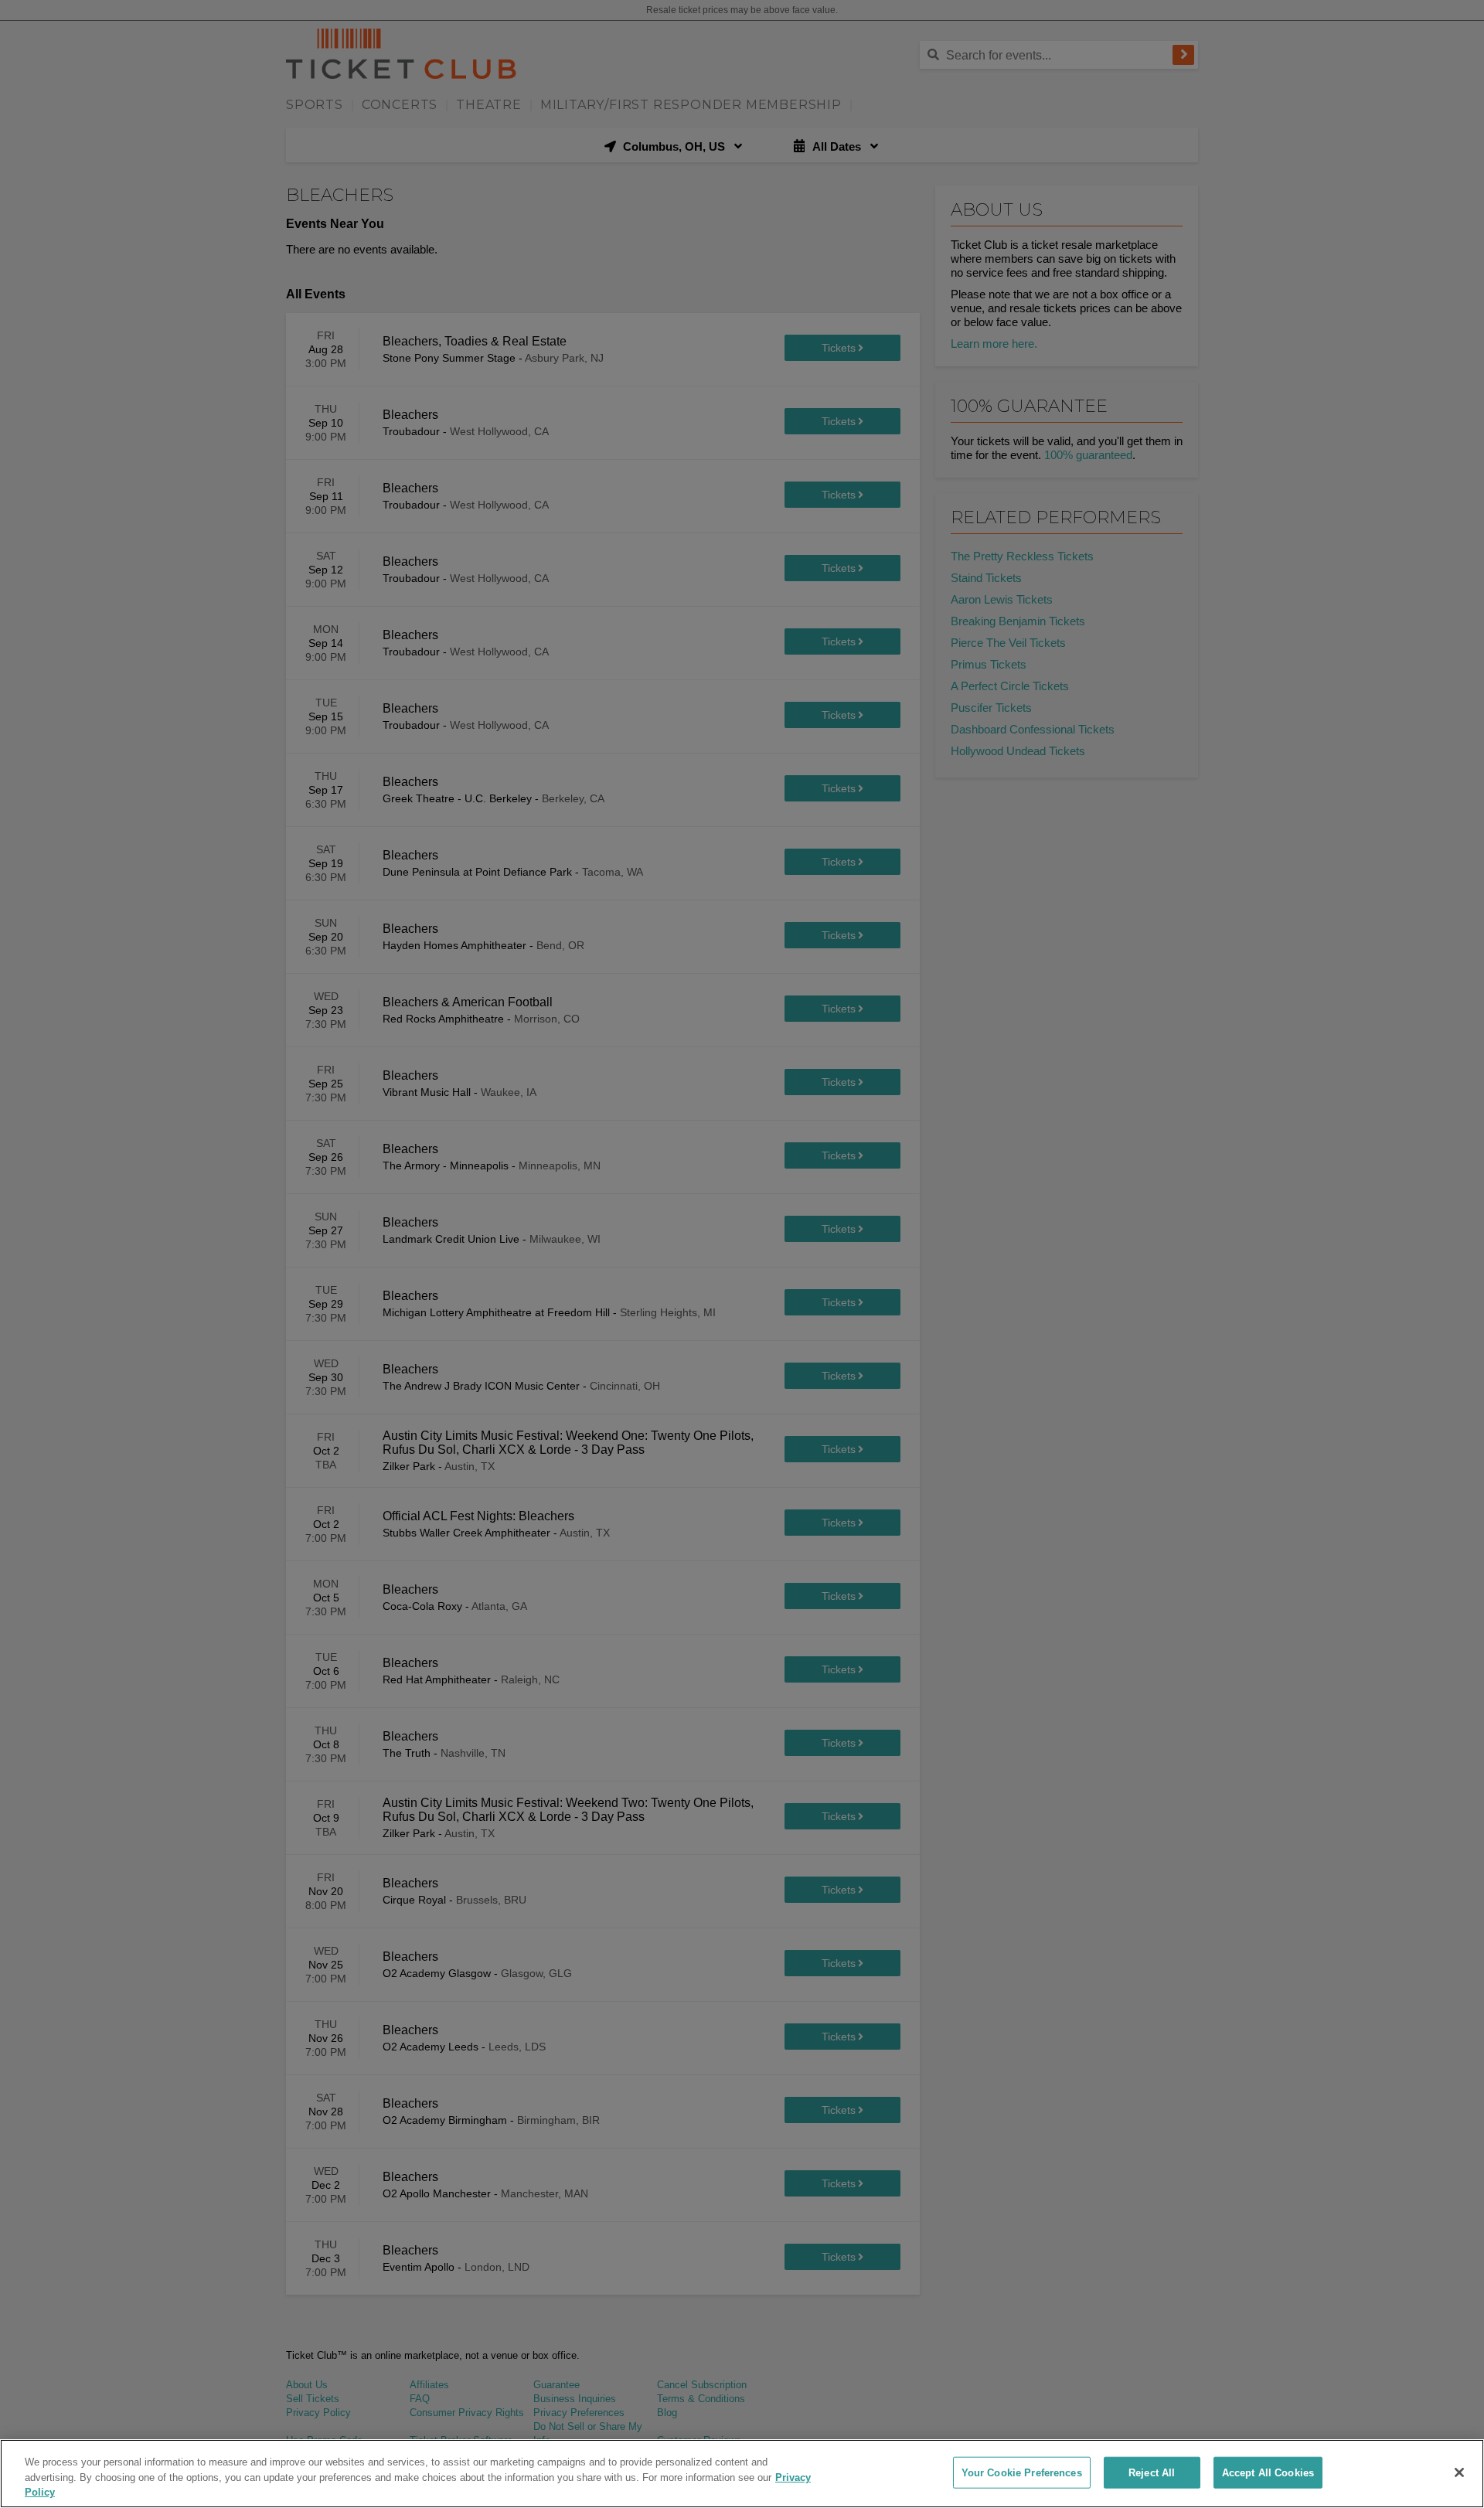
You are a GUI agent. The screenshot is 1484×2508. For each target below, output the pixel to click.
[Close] (1459, 2472)
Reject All (1152, 2472)
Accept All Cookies (1268, 2472)
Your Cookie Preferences (1022, 2472)
